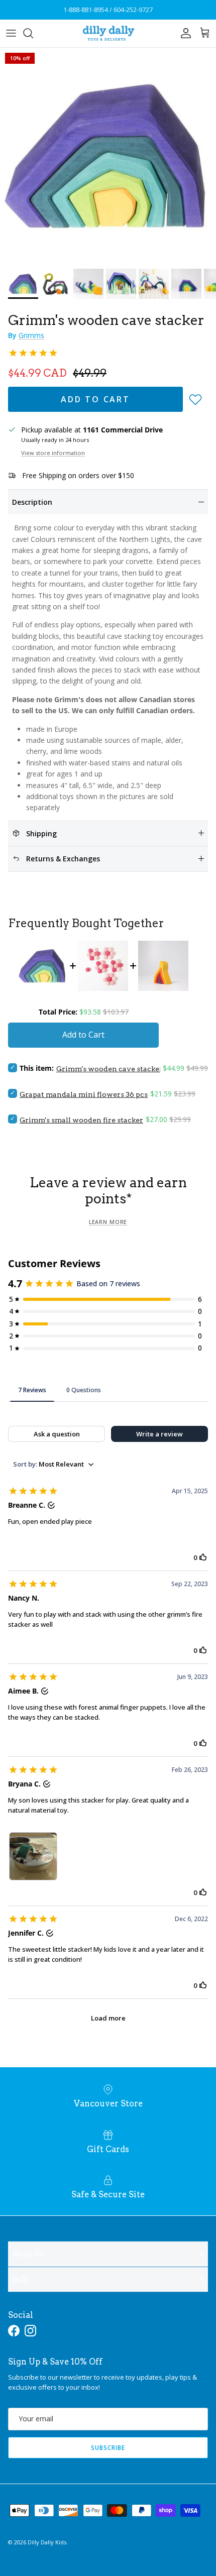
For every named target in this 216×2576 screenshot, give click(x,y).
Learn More (108, 1222)
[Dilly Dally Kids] (108, 33)
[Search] (33, 33)
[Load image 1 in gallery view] (108, 156)
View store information (53, 453)
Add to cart (95, 399)
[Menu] (11, 33)
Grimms (31, 335)
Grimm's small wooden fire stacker (81, 1120)
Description (32, 502)
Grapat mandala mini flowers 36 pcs (84, 1094)
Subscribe (108, 2448)
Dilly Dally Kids (47, 2542)
